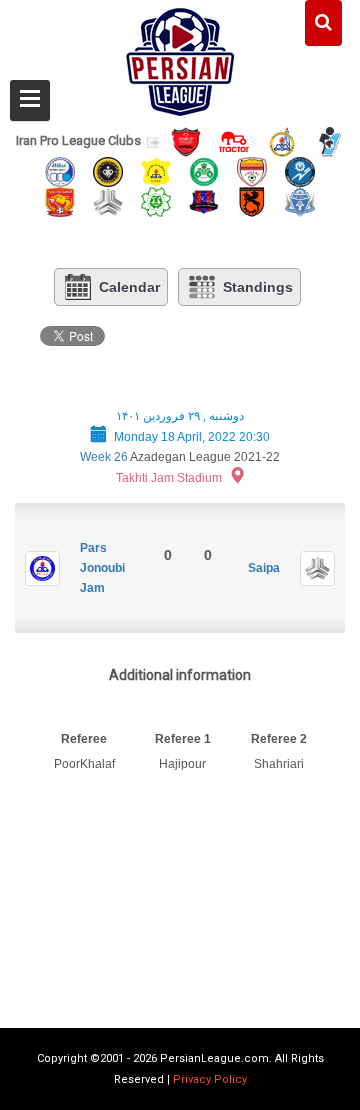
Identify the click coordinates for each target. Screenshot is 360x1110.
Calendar (129, 287)
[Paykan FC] (330, 140)
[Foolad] (252, 170)
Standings (258, 287)
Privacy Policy (210, 1079)
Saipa (264, 568)
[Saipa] (108, 201)
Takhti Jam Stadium (169, 478)
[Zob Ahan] (204, 170)
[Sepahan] (108, 170)
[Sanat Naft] (156, 170)
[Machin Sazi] (156, 200)
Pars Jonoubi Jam (102, 568)
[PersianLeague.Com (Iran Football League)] (180, 57)
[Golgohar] (300, 170)
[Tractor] (234, 140)
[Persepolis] (186, 140)
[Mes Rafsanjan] (252, 200)
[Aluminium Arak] (300, 200)
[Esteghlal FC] (60, 170)
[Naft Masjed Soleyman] (282, 140)
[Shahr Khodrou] (60, 200)
